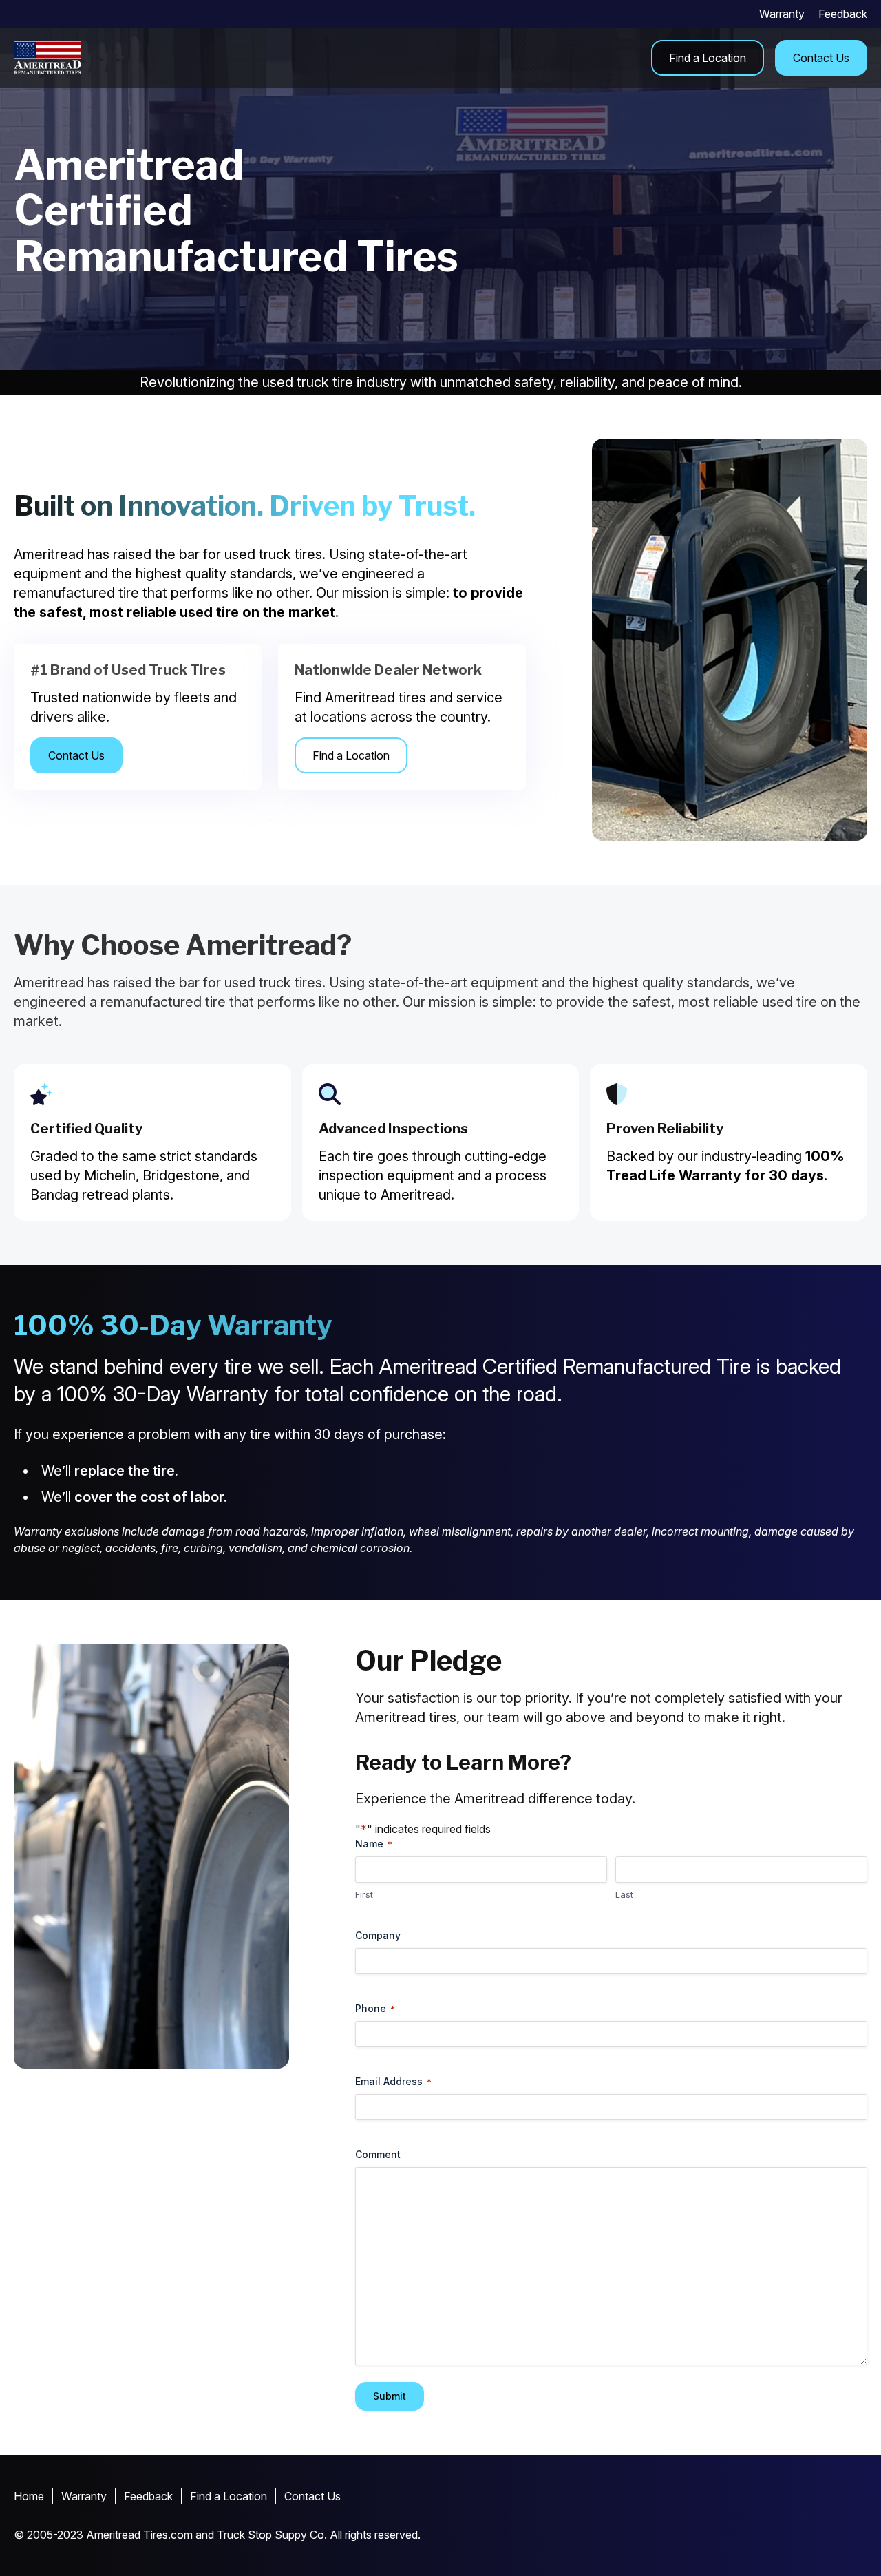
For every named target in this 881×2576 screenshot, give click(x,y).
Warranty (782, 14)
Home (29, 2496)
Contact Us (821, 58)
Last (624, 1894)
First (364, 1894)
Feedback (843, 14)
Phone (375, 2008)
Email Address (393, 2081)
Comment (378, 2154)
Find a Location (708, 58)
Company (378, 1935)
